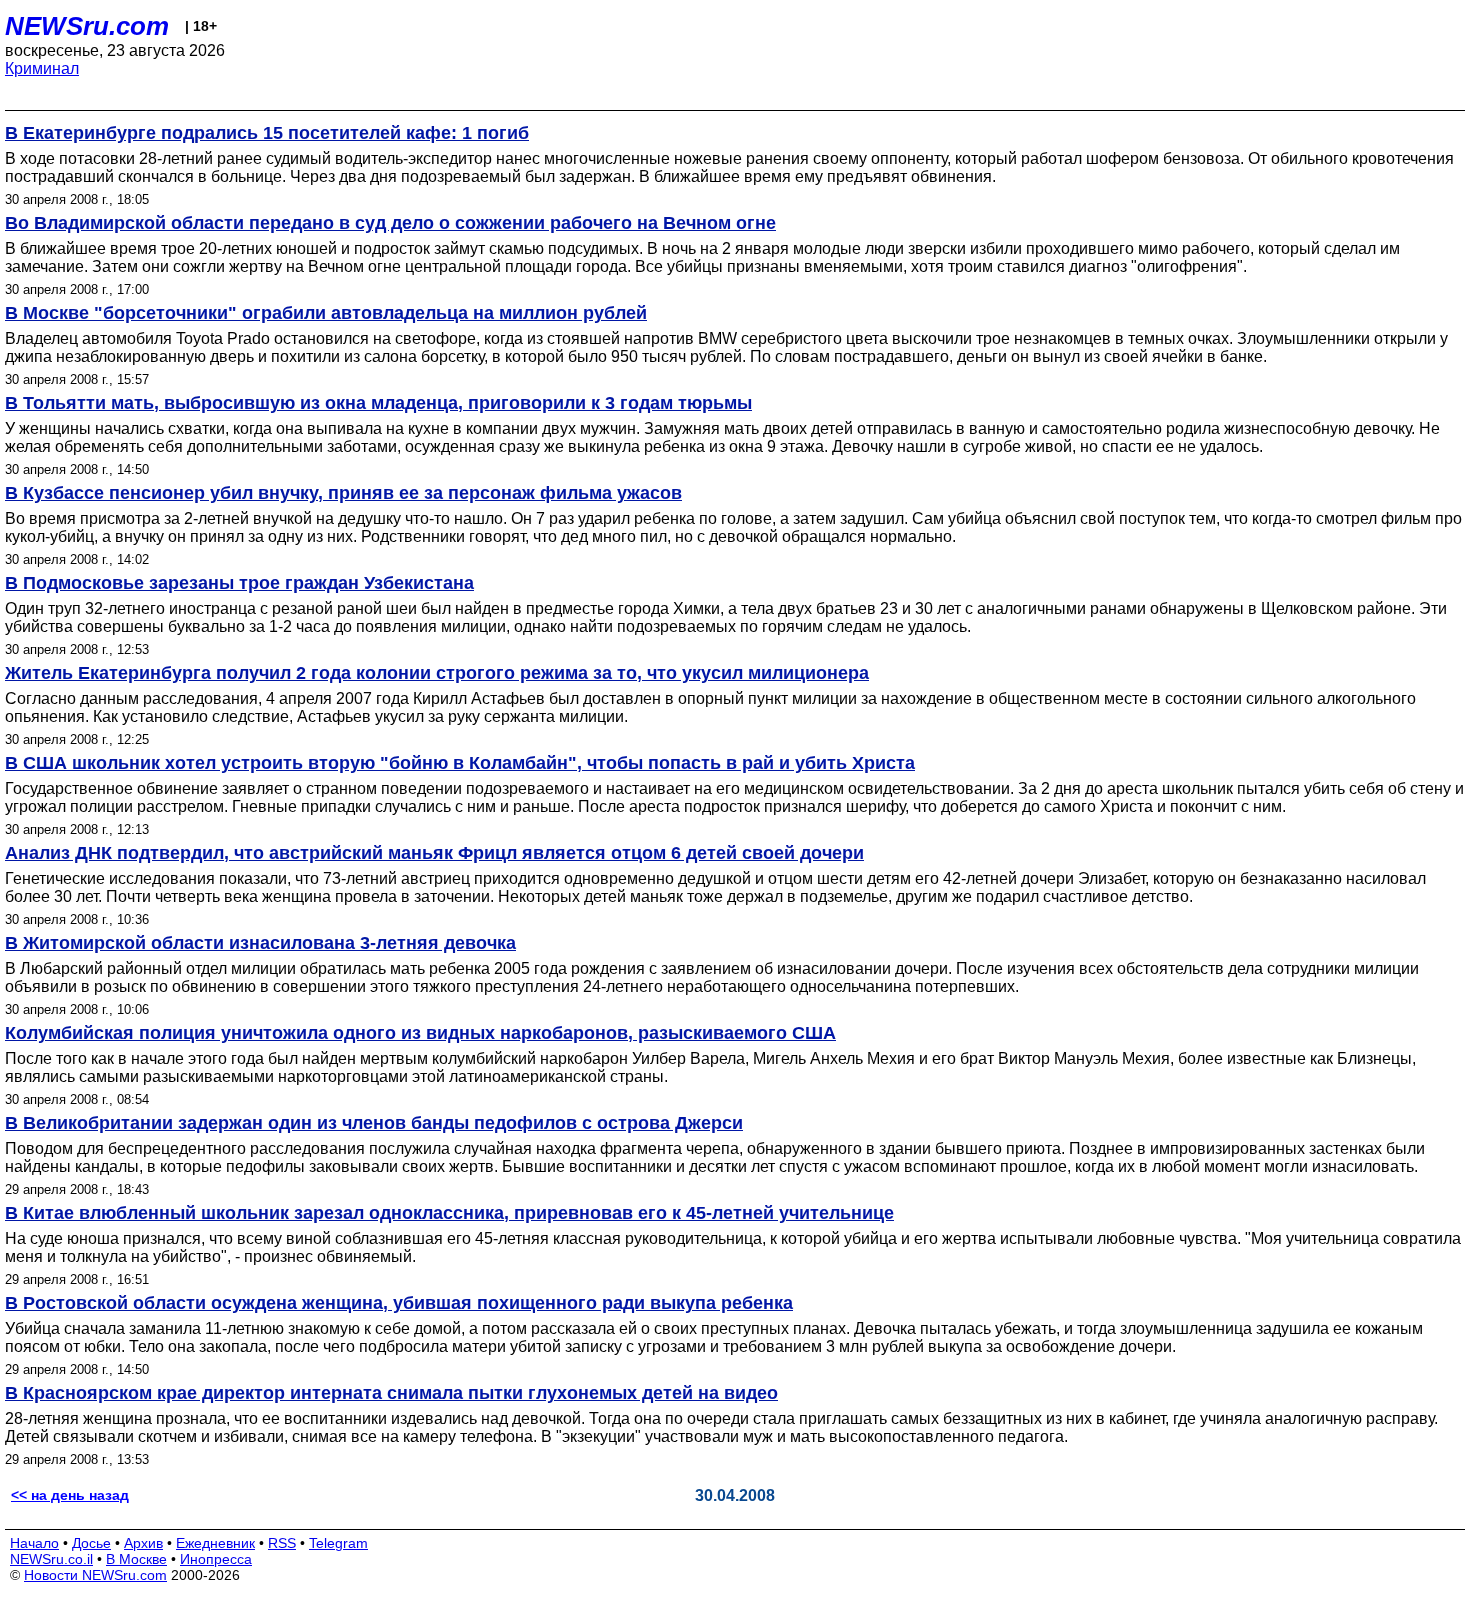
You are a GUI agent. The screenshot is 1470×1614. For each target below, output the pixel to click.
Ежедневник (215, 1543)
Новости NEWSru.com (95, 1575)
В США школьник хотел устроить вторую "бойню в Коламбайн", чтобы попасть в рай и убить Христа (460, 763)
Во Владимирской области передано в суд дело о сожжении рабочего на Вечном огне (390, 223)
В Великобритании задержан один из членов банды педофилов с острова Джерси (374, 1123)
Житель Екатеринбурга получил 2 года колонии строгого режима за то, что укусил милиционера (437, 673)
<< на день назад (70, 1495)
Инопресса (216, 1559)
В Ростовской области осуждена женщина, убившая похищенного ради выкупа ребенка (399, 1303)
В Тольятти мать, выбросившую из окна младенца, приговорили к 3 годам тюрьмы (378, 403)
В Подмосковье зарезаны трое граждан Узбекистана (239, 583)
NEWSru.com (87, 26)
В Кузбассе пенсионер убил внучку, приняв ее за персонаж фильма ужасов (343, 493)
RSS (282, 1543)
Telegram (338, 1543)
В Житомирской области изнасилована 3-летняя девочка (260, 943)
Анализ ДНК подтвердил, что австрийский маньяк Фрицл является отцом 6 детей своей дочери (434, 853)
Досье (91, 1543)
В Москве (136, 1559)
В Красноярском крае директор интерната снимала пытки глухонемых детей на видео (391, 1393)
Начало (34, 1543)
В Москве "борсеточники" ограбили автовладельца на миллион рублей (326, 313)
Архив (143, 1543)
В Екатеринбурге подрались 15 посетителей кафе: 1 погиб (267, 133)
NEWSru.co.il (51, 1559)
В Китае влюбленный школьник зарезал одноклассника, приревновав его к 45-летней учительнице (449, 1213)
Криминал (42, 68)
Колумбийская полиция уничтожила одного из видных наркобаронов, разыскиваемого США (420, 1033)
